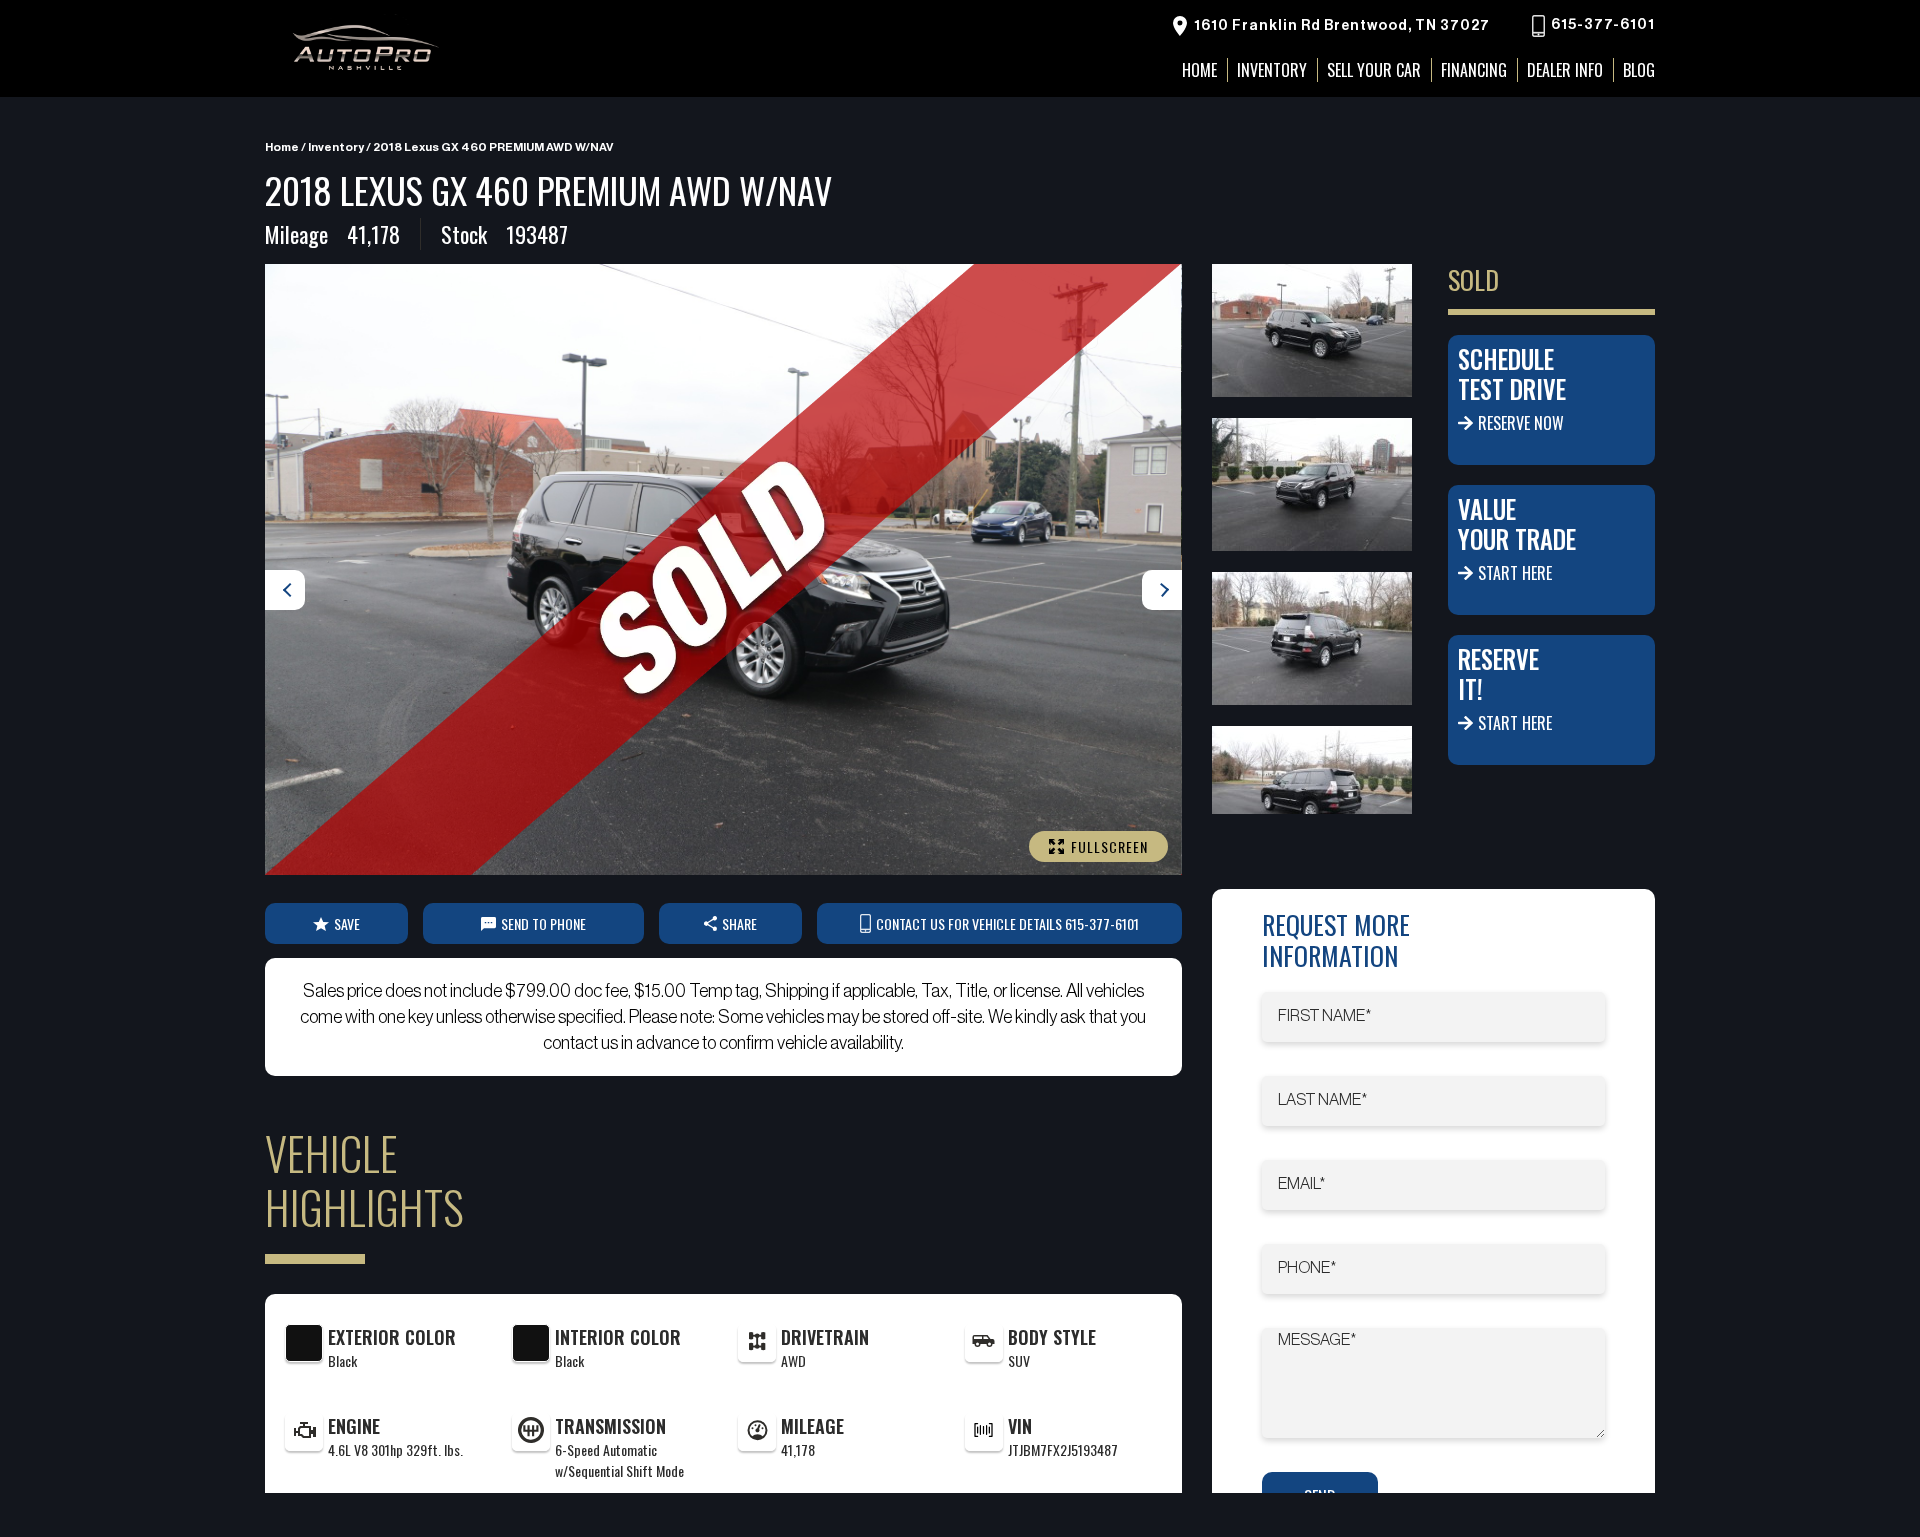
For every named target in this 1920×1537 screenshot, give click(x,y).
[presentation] (285, 590)
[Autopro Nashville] (365, 48)
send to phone (543, 923)
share (739, 923)
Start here (1515, 573)
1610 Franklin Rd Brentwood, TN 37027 (1340, 26)
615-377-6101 (1601, 26)
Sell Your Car (1374, 70)
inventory (336, 147)
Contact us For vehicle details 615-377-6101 (1007, 923)
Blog (1639, 70)
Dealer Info (1565, 70)
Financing (1474, 70)
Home (282, 147)
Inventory (1272, 70)
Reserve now (1521, 423)
